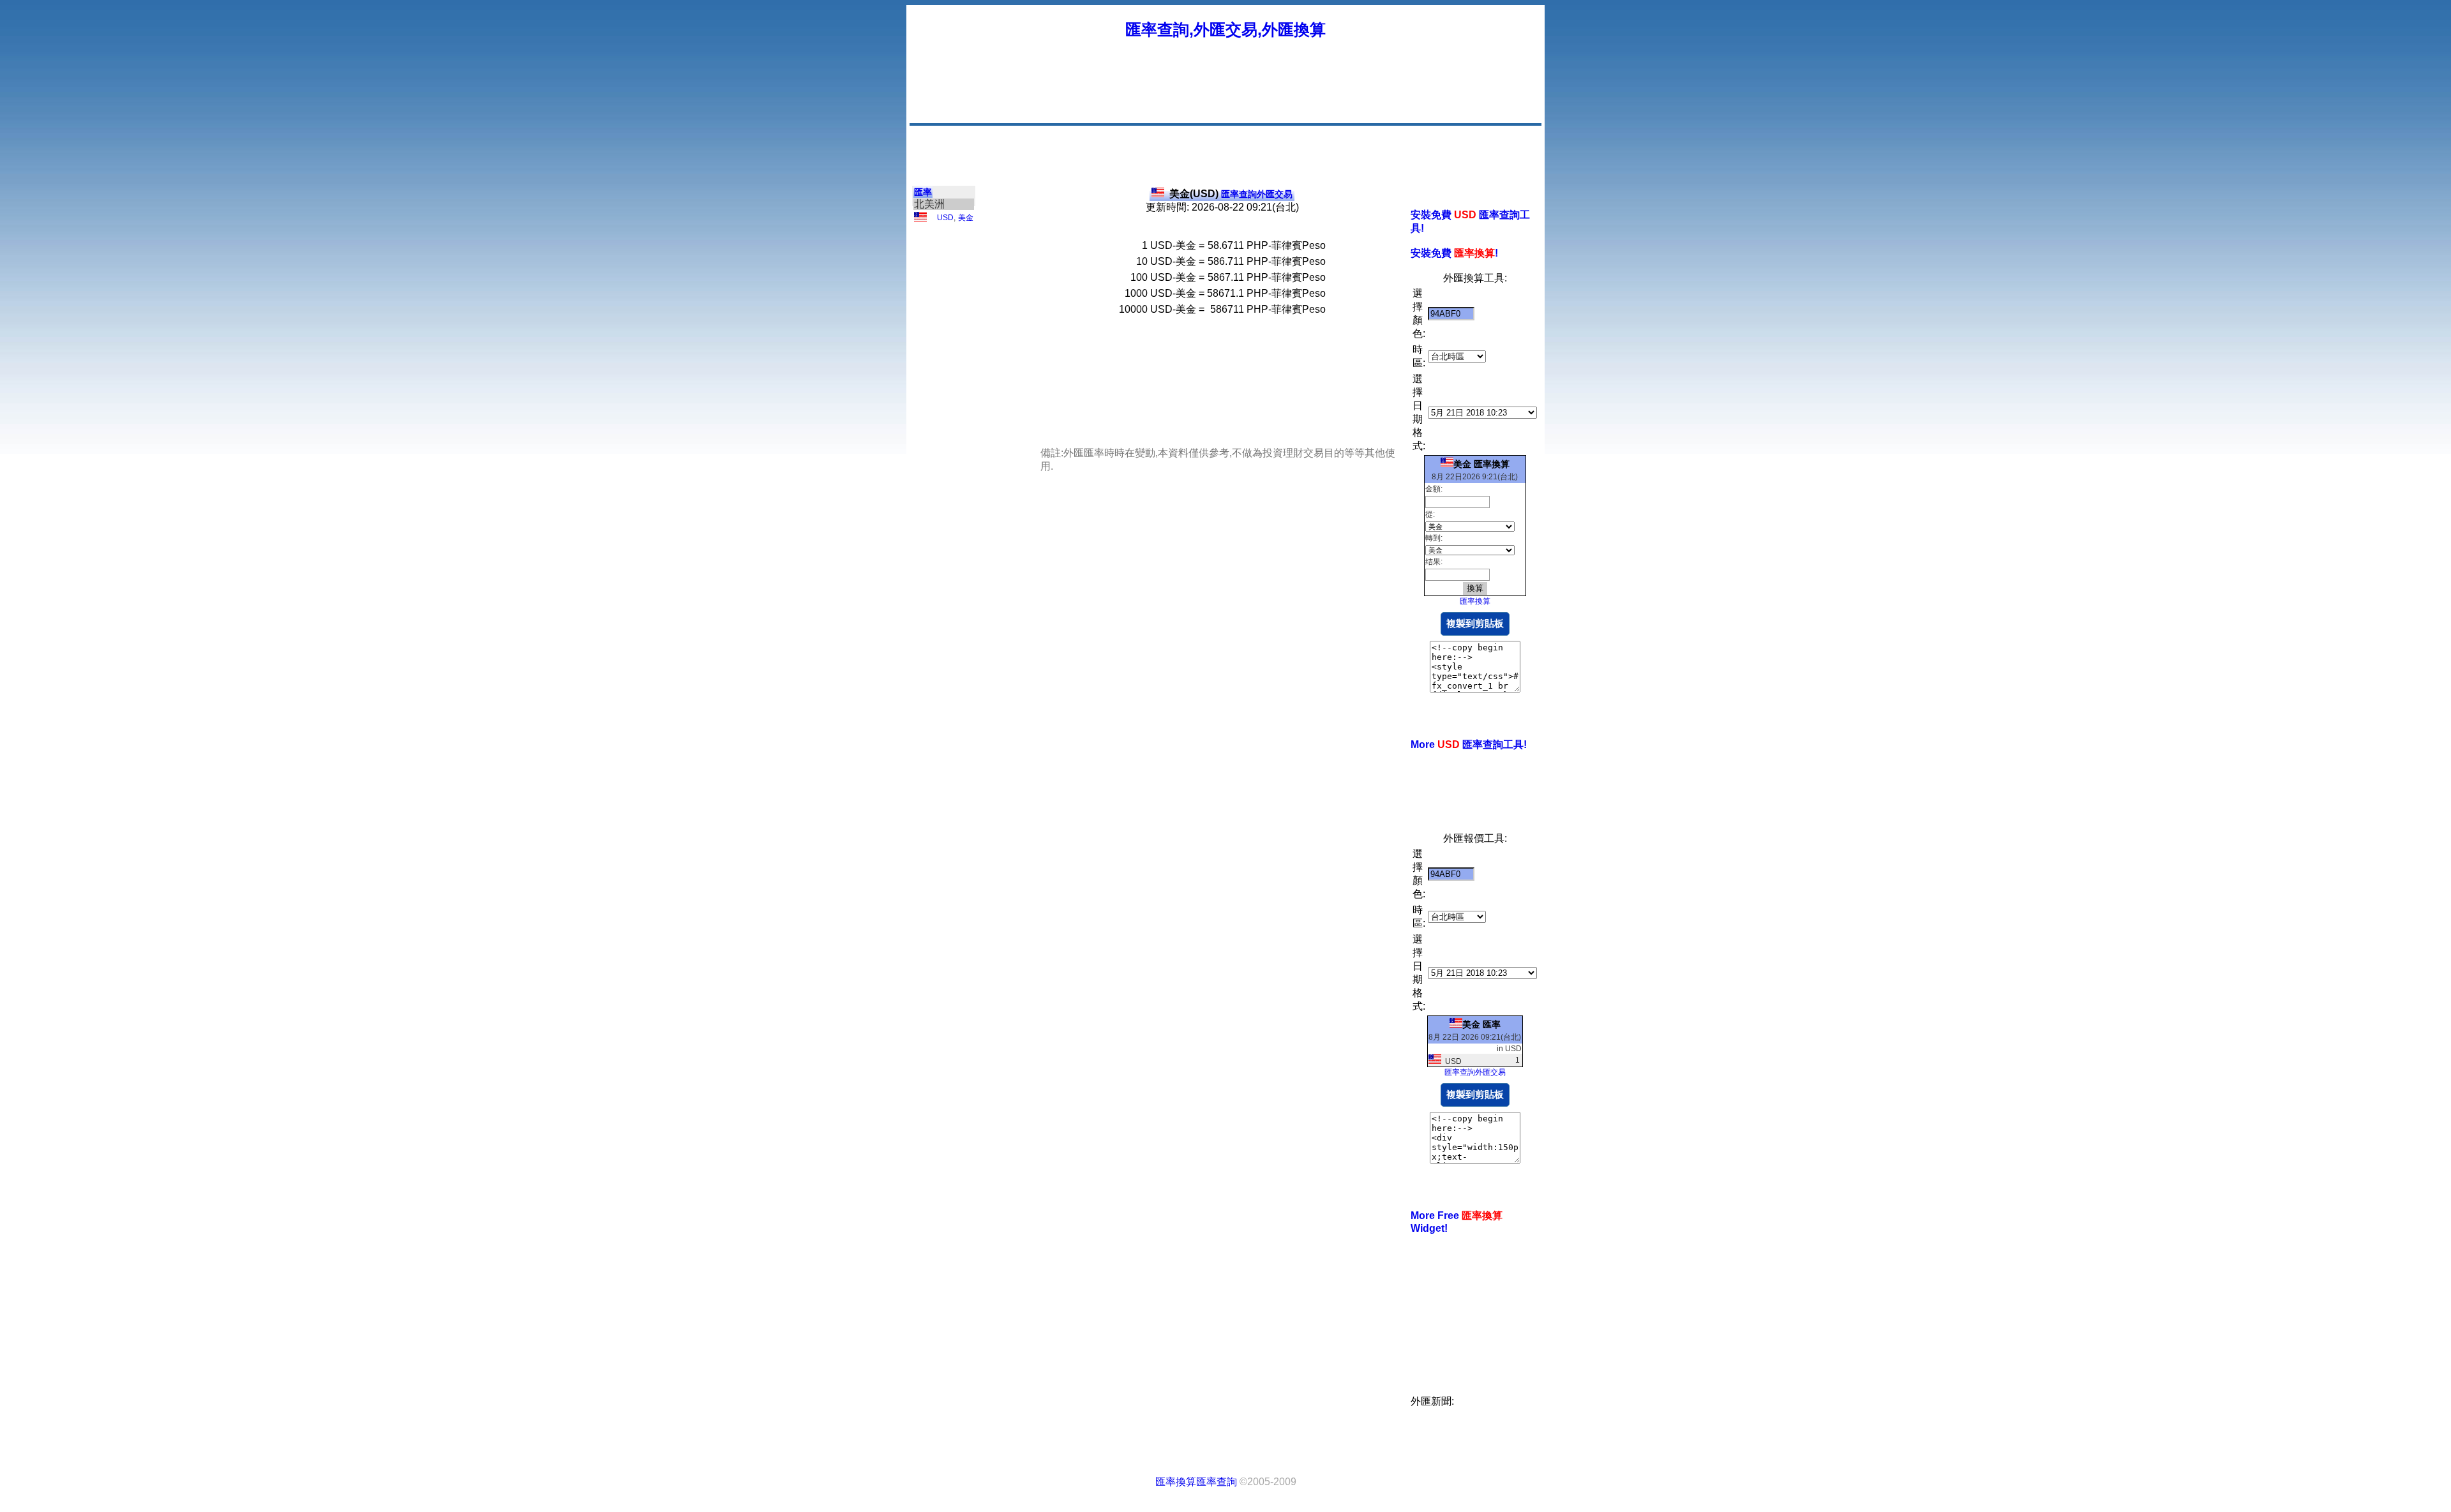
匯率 (923, 192)
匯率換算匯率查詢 (1196, 1482)
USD (945, 218)
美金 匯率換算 (1481, 464)
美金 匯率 (1481, 1024)
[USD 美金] (920, 219)
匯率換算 (1475, 601)
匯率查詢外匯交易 (1231, 194)
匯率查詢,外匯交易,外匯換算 (1225, 29)
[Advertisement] (1307, 93)
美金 (966, 218)
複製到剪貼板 (1475, 623)
